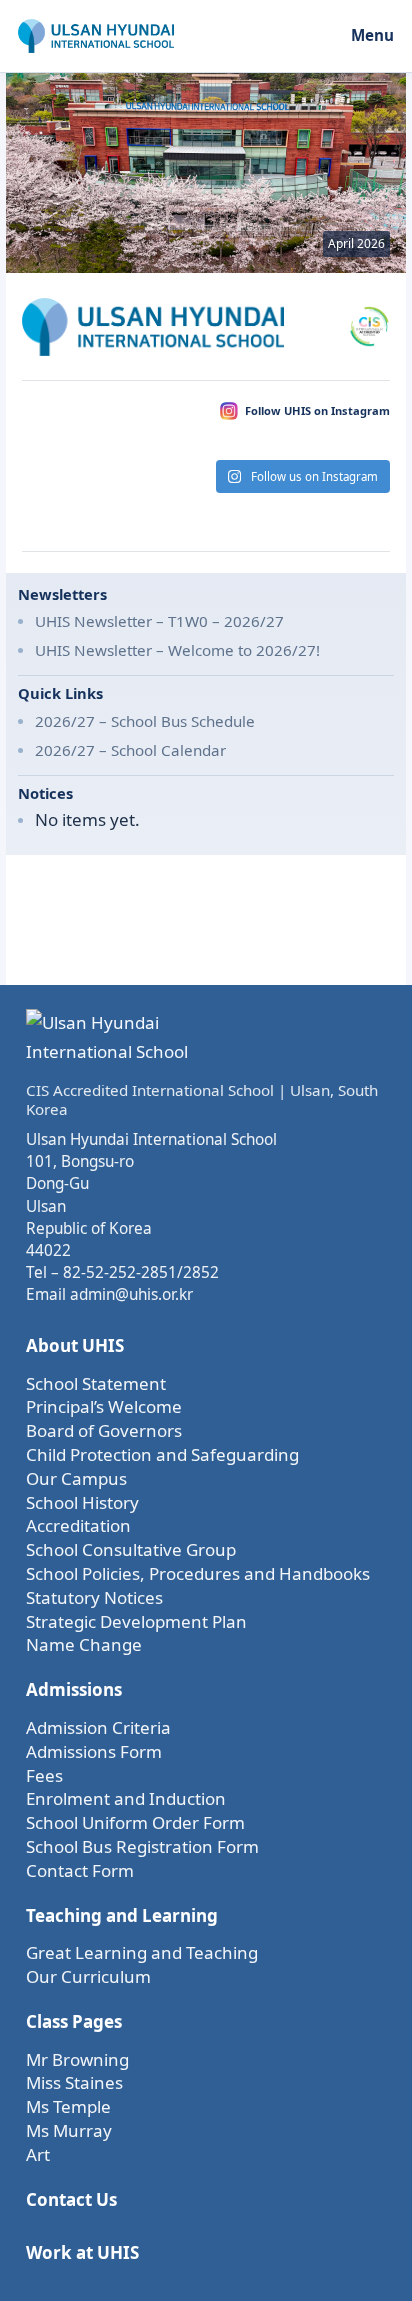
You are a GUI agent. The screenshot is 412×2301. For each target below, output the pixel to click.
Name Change (84, 1644)
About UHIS (75, 1345)
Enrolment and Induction (126, 1798)
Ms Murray (69, 2130)
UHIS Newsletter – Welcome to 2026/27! (177, 650)
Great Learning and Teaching (142, 1952)
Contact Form (80, 1870)
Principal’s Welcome (104, 1406)
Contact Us (71, 2199)
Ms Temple (68, 2106)
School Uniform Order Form (135, 1822)
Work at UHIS (82, 2252)
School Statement (96, 1383)
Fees (44, 1775)
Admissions (74, 1689)
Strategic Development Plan (136, 1621)
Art (38, 2154)
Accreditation (78, 1525)
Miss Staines (74, 2082)
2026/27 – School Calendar (130, 750)
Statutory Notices (94, 1597)
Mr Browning (77, 2059)
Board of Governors (104, 1430)
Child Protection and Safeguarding (162, 1454)
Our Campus (76, 1478)
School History (82, 1502)
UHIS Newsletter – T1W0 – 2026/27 (159, 621)
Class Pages (74, 2021)
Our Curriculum (88, 1976)
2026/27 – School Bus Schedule (145, 721)
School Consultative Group (131, 1549)
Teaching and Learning (122, 1915)
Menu (372, 35)
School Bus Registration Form (142, 1846)
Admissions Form (94, 1751)
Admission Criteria (98, 1727)
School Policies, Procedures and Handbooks (198, 1573)
